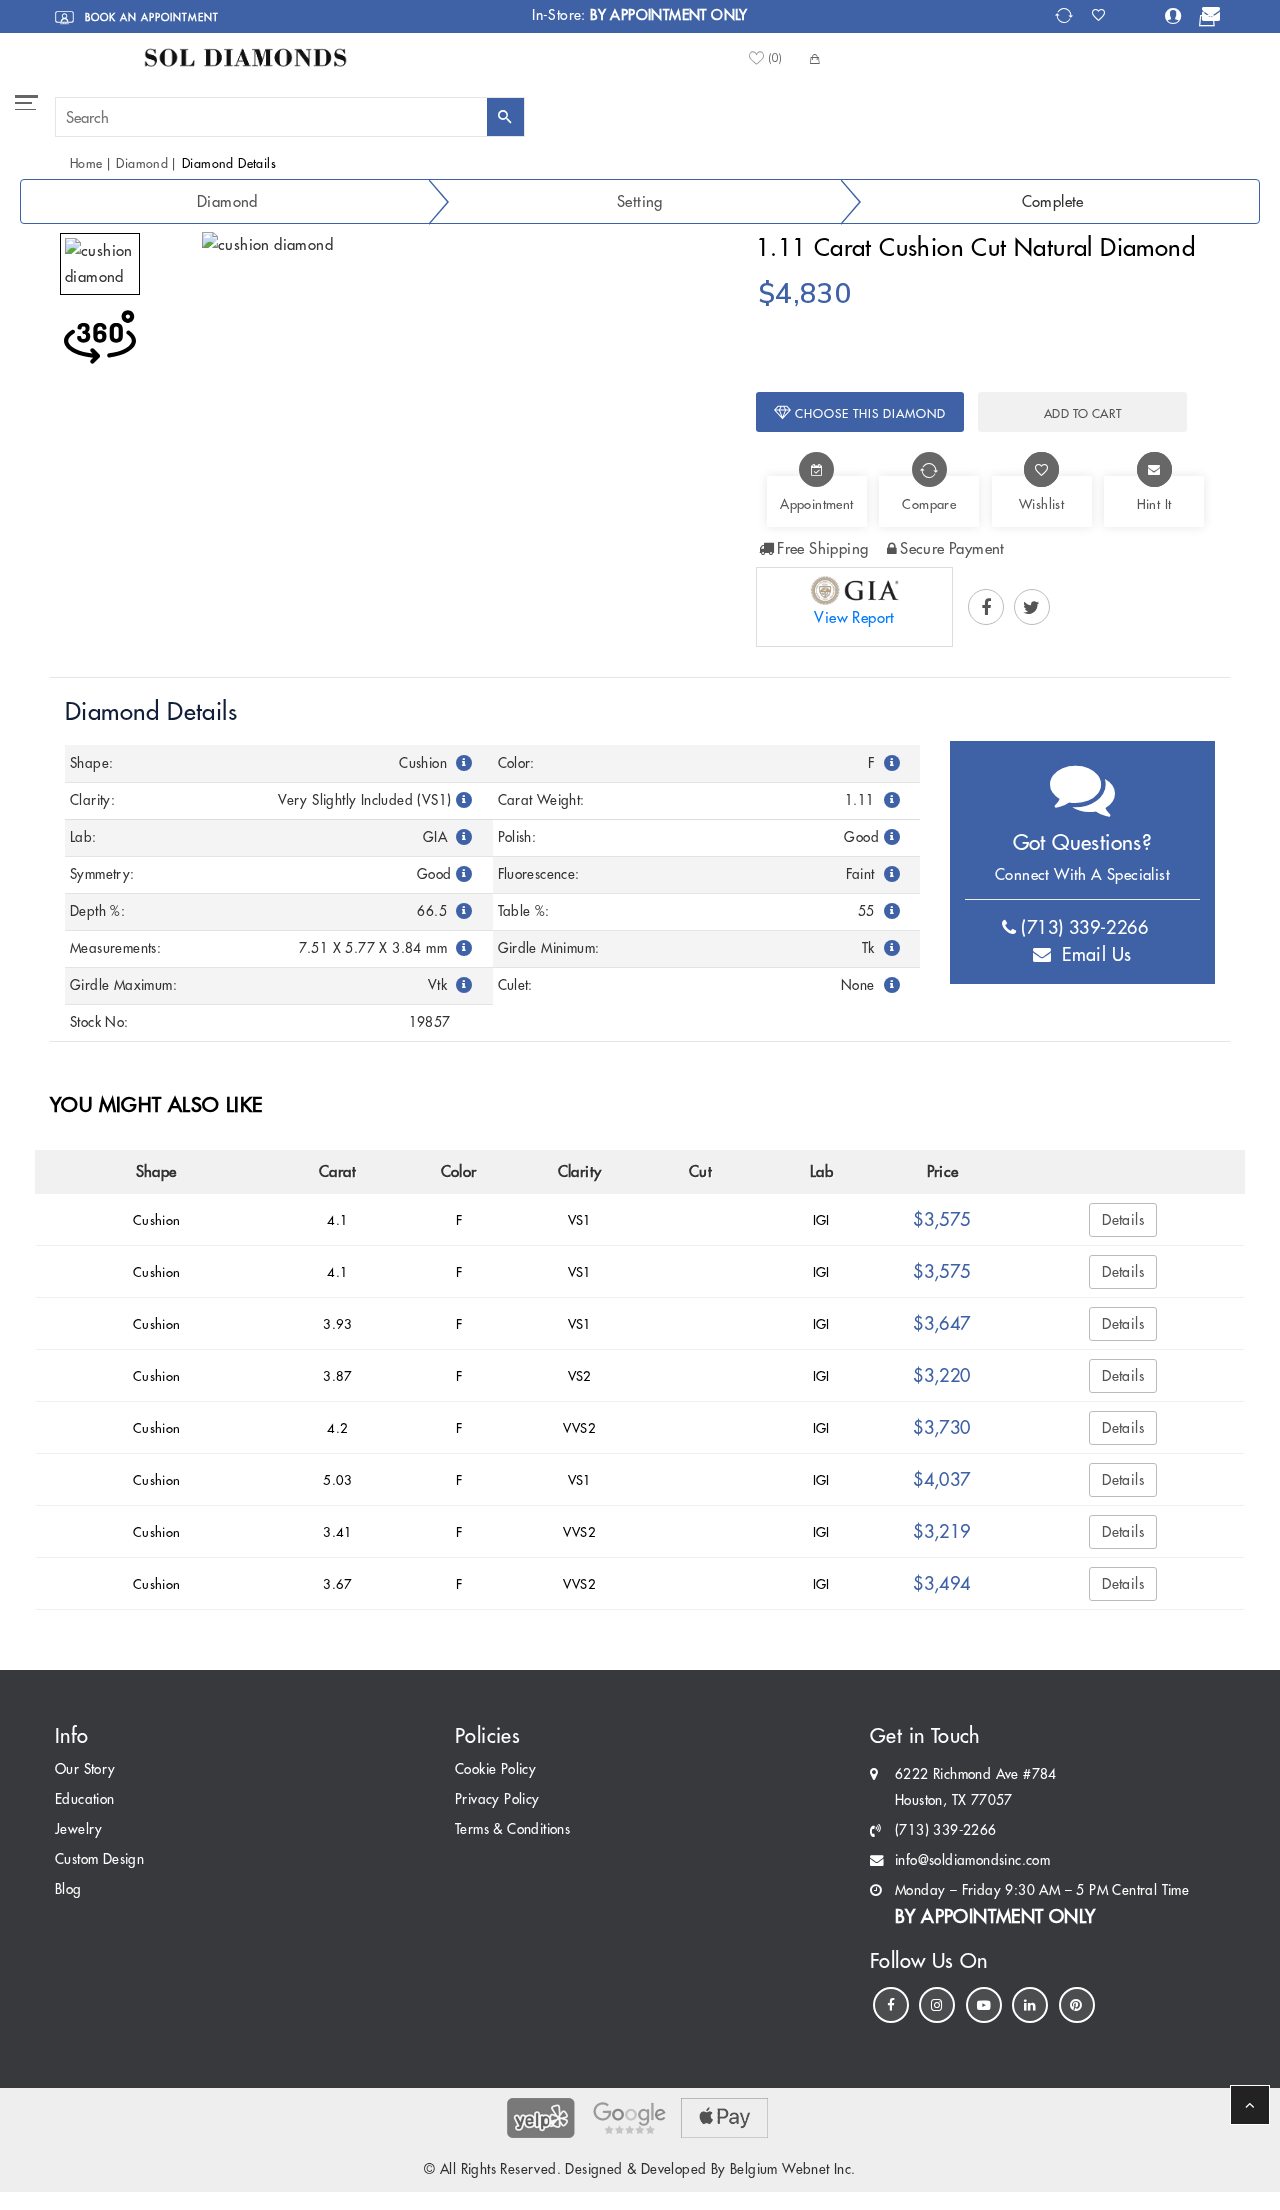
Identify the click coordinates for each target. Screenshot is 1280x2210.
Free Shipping (822, 548)
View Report (854, 617)
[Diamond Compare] (1066, 15)
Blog (68, 1889)
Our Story (85, 1769)
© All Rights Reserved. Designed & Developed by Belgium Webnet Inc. (639, 2169)
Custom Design (99, 1859)
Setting (640, 201)
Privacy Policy (497, 1799)
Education (85, 1799)
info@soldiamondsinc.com (972, 1860)
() (775, 58)
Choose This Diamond (868, 413)
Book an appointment (150, 17)
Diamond (142, 163)
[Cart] (1207, 19)
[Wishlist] (1104, 15)
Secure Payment (952, 548)
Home (86, 163)
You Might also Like (156, 1104)
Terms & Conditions (512, 1829)
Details (1123, 1220)
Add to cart (1082, 413)
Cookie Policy (495, 1769)
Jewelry (79, 1829)
